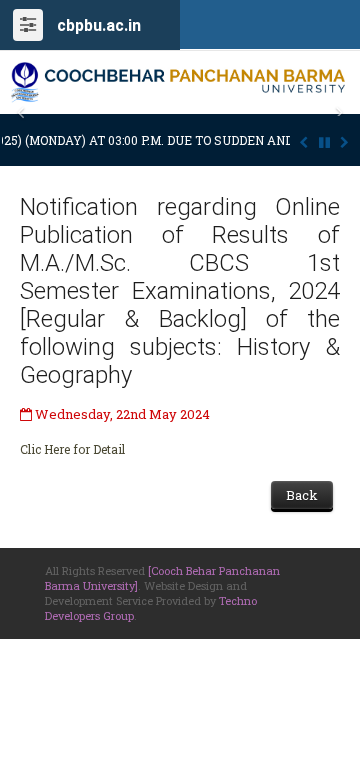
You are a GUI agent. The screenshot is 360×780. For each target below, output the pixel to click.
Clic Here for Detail (72, 449)
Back (302, 495)
